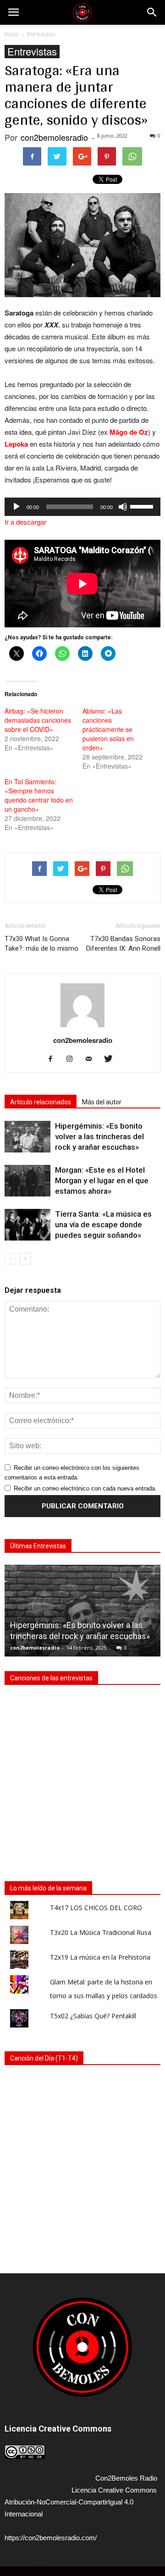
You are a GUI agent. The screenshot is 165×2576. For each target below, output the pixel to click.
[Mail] (92, 1059)
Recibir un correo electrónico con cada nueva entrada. (85, 1488)
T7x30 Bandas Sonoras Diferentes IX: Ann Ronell (123, 944)
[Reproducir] (16, 507)
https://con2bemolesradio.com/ (51, 2538)
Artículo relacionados (41, 1102)
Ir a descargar (25, 522)
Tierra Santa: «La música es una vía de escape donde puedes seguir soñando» (103, 1224)
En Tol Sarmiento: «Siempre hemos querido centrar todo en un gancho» (39, 795)
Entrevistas (32, 52)
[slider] (143, 506)
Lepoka (16, 444)
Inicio (11, 34)
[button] (152, 12)
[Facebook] (54, 1059)
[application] (82, 507)
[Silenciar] (123, 507)
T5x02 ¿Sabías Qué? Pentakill (93, 2016)
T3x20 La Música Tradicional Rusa (101, 1932)
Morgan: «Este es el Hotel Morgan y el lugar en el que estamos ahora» (102, 1180)
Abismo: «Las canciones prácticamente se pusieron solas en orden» (108, 729)
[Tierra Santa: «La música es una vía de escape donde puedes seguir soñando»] (27, 1225)
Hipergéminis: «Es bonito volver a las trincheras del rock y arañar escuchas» (99, 1136)
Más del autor (102, 1102)
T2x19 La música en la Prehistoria (100, 1957)
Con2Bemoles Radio (126, 2478)
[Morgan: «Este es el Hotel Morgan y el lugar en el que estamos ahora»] (27, 1181)
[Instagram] (73, 1059)
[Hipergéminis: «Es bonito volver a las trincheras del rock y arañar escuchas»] (27, 1137)
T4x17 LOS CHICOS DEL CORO (96, 1908)
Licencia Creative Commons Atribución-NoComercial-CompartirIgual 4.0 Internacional (81, 2502)
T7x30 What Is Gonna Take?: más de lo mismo (41, 944)
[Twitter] (112, 1059)
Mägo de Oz (129, 432)
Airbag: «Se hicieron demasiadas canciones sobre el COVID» (38, 720)
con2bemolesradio (54, 137)
